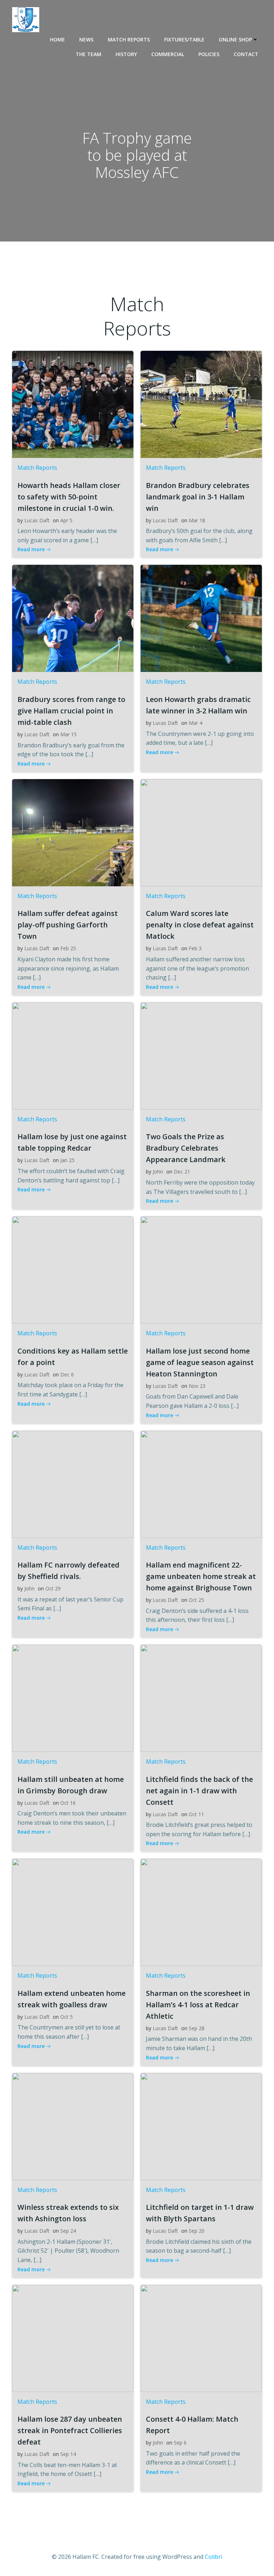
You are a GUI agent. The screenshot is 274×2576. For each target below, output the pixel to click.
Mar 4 (196, 723)
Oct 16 (68, 1803)
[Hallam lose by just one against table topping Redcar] (73, 1055)
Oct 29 (53, 1588)
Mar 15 (68, 734)
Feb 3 (195, 948)
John (158, 1172)
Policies (209, 54)
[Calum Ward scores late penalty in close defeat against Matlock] (201, 832)
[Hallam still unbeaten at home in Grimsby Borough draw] (73, 1698)
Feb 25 (68, 948)
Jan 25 (67, 1160)
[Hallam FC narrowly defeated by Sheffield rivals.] (73, 1484)
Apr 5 (66, 520)
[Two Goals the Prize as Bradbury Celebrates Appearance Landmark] (201, 1055)
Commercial (168, 54)
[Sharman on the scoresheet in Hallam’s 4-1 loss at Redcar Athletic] (201, 1912)
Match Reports (129, 39)
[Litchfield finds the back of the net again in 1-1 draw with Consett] (201, 1698)
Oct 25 (196, 1600)
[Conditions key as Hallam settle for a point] (73, 1269)
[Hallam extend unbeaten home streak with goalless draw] (73, 1912)
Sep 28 (197, 2028)
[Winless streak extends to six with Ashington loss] (73, 2126)
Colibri (214, 2557)
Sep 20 (197, 2231)
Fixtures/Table (184, 39)
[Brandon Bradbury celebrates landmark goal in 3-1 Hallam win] (201, 404)
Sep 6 (180, 2443)
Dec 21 (182, 1172)
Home (57, 39)
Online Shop (235, 39)
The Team (88, 54)
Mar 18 (197, 520)
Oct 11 (196, 1814)
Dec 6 (67, 1374)
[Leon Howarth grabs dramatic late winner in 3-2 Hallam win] (201, 618)
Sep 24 (68, 2231)
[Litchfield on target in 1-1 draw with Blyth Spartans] (201, 2126)
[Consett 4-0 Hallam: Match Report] (201, 2338)
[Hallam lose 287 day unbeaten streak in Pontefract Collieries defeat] (73, 2338)
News (86, 39)
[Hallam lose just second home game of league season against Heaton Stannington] (201, 1269)
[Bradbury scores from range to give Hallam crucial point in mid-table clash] (73, 618)
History (126, 54)
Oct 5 (67, 2017)
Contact (246, 54)
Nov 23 (197, 1386)
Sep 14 (68, 2454)
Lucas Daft (37, 520)
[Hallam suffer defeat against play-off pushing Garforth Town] (73, 832)
